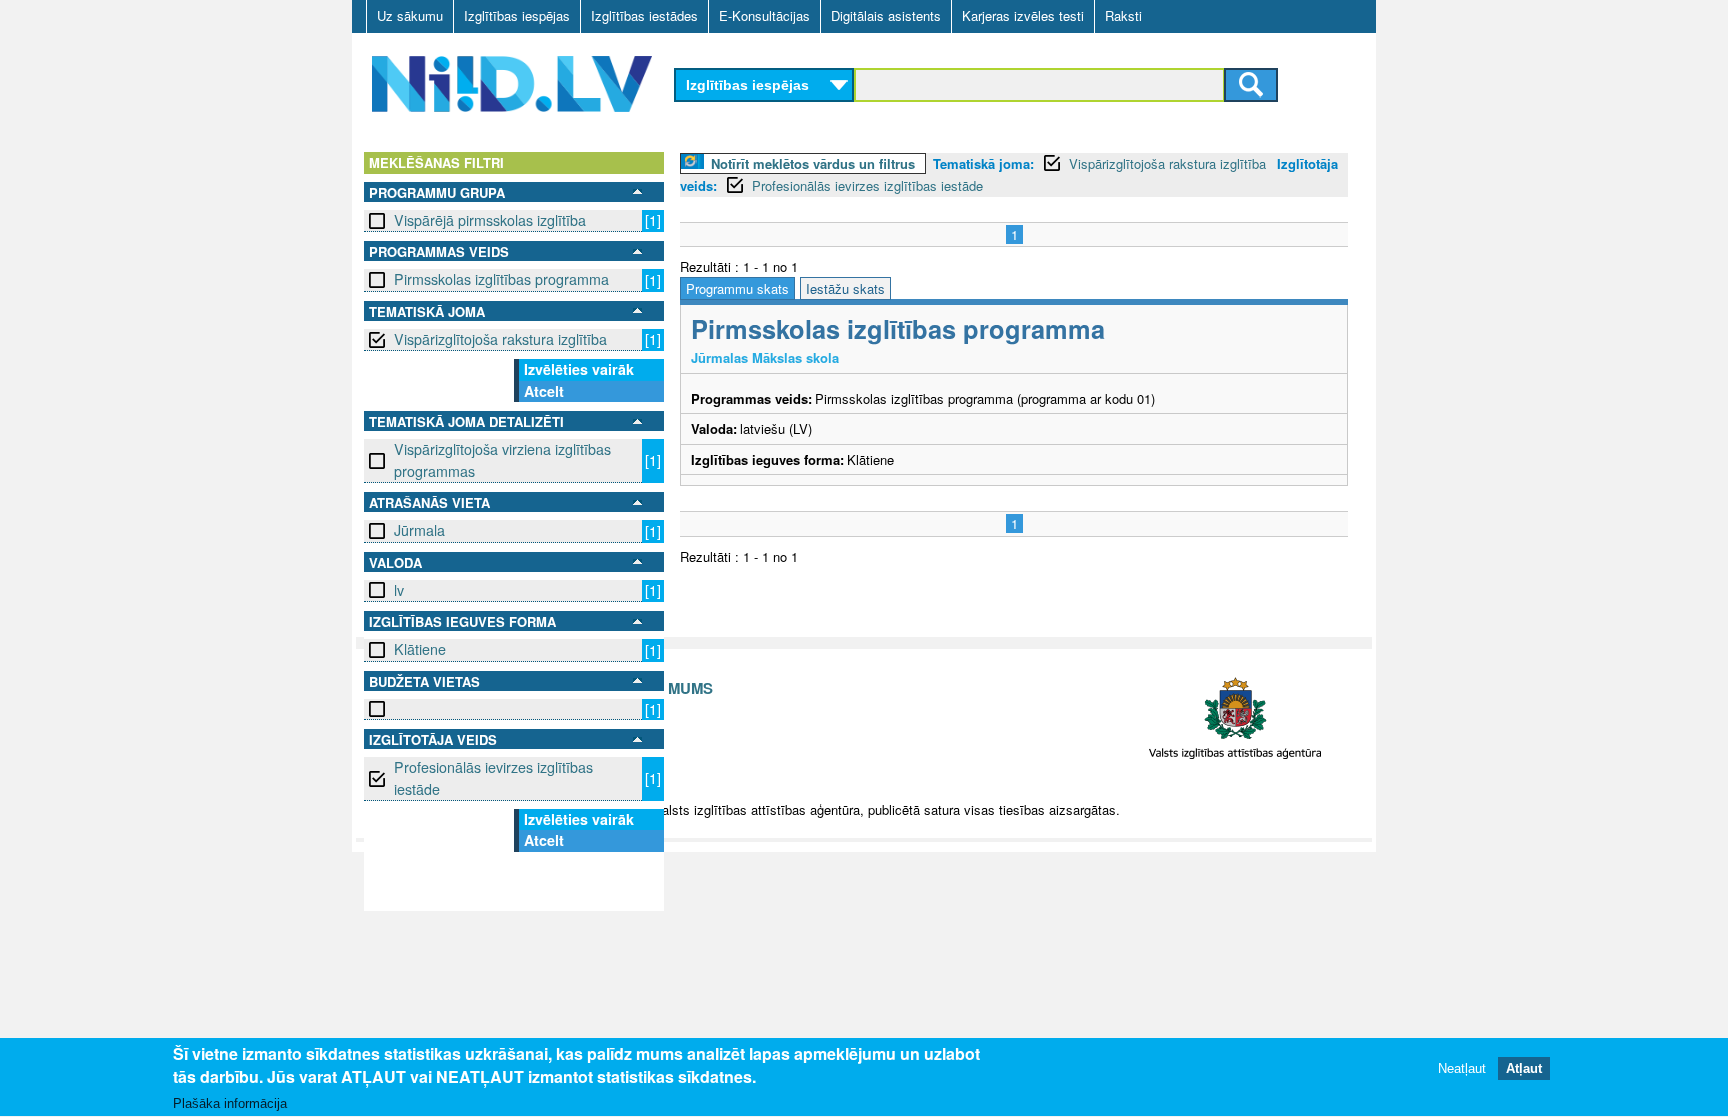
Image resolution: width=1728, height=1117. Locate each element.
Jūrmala (419, 530)
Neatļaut (1462, 1069)
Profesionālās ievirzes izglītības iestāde (493, 777)
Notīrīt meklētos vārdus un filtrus (813, 163)
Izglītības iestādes (644, 15)
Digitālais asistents (886, 15)
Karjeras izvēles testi (1023, 15)
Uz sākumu (410, 15)
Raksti (1123, 15)
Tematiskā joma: (983, 163)
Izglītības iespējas (517, 15)
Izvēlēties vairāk (579, 369)
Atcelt (544, 391)
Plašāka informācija (230, 1103)
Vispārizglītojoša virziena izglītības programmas (502, 459)
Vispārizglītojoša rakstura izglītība (500, 339)
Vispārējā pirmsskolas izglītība (490, 220)
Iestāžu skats (845, 288)
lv (399, 590)
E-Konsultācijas (764, 15)
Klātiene (420, 649)
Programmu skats (737, 288)
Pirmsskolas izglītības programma (501, 279)
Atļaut (1524, 1069)
